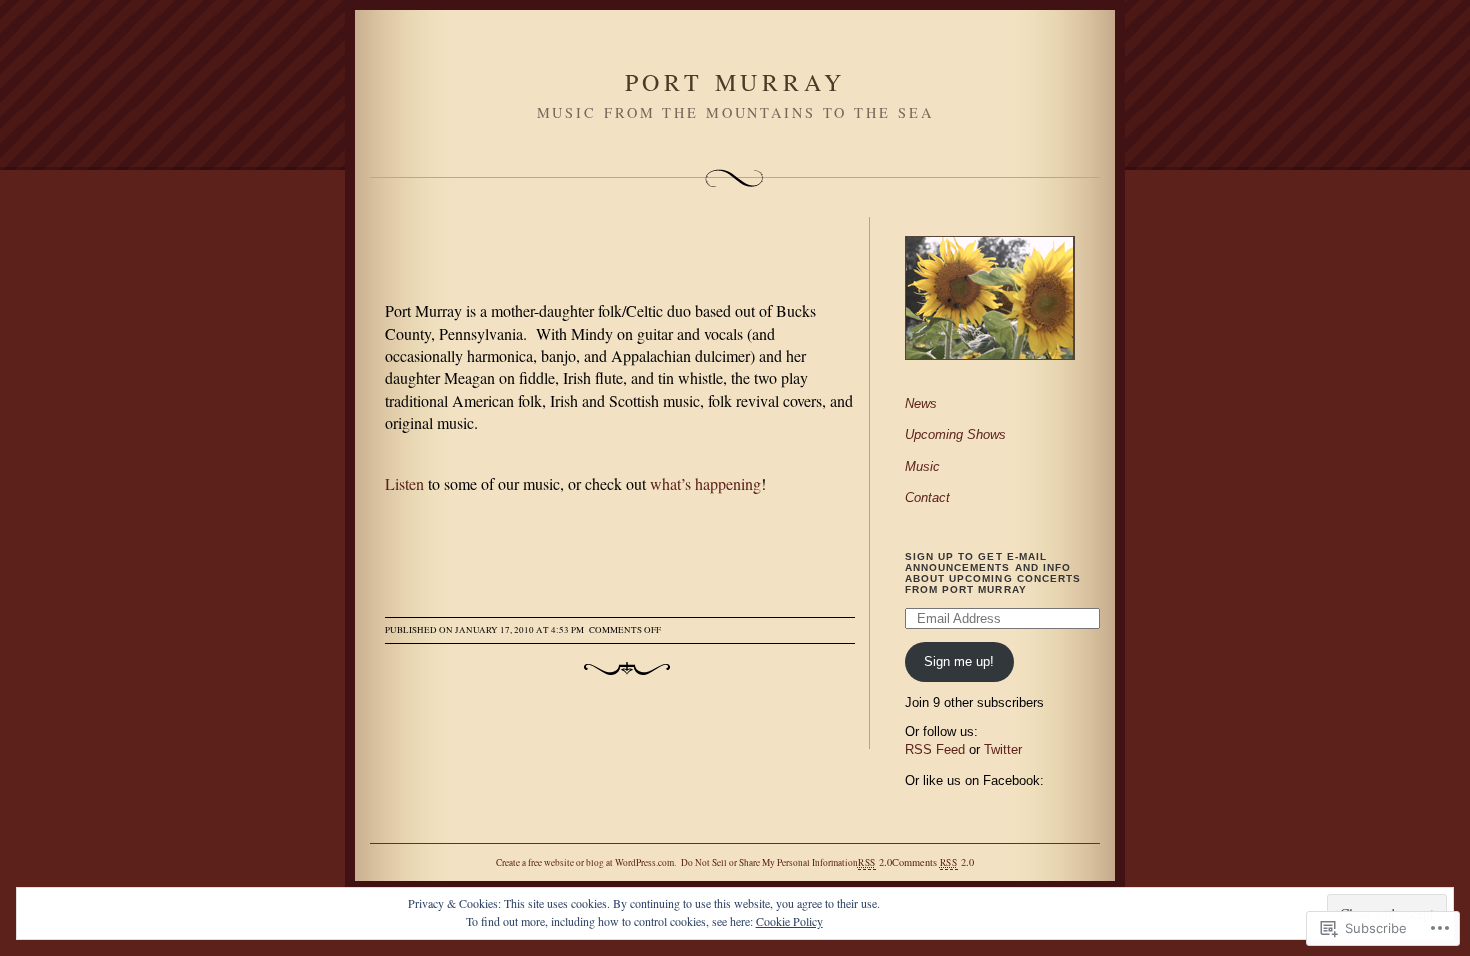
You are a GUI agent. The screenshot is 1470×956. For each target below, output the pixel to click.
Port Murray (735, 82)
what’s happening (705, 483)
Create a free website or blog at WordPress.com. (586, 862)
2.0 (875, 862)
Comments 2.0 (933, 862)
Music (922, 466)
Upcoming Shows (955, 434)
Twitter (1003, 749)
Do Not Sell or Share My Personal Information (769, 862)
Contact (927, 497)
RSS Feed (935, 749)
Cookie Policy (789, 921)
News (921, 403)
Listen (404, 483)
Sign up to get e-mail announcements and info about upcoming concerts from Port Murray (993, 573)
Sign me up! (959, 661)
